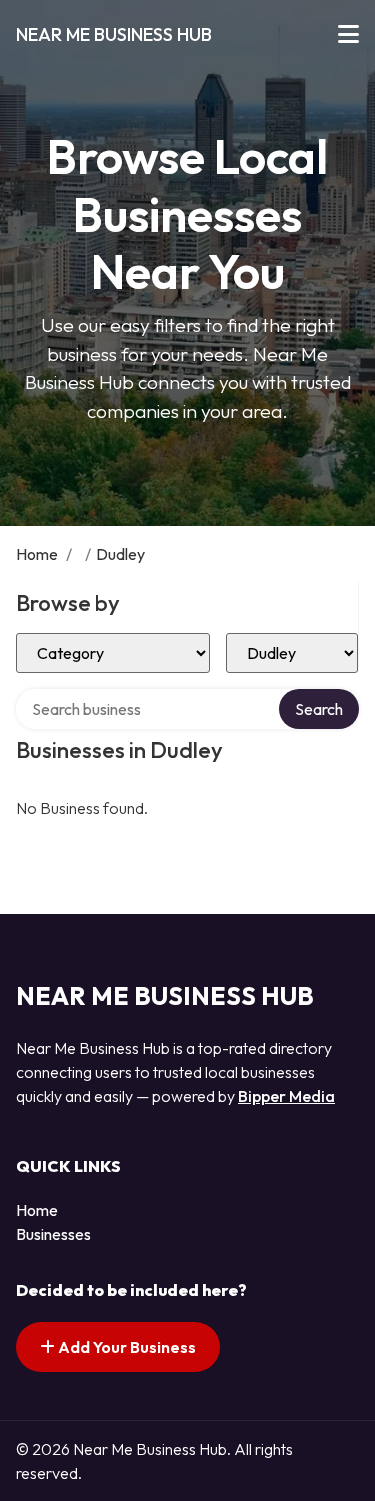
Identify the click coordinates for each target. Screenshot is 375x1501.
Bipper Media (286, 1096)
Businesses (53, 1234)
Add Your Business (125, 1347)
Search (319, 709)
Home (37, 554)
